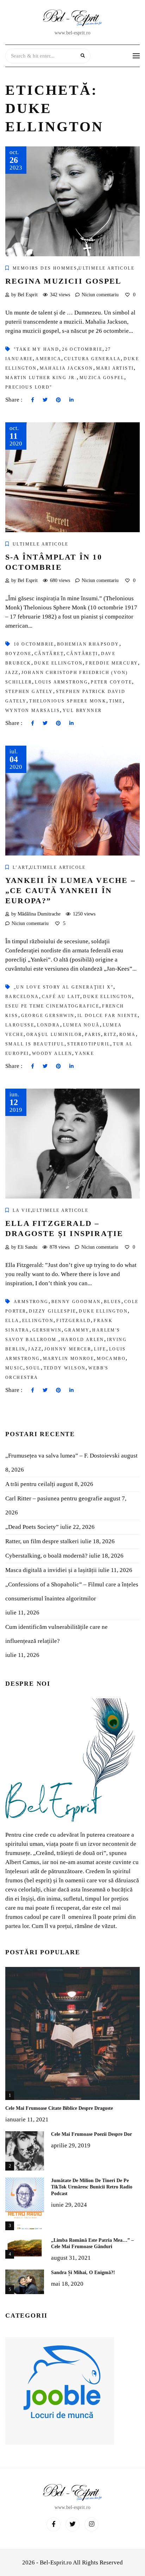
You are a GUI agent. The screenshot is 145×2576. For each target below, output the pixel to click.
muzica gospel (102, 378)
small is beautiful (35, 1044)
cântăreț (49, 654)
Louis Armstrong (61, 682)
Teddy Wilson (65, 1368)
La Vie (22, 1210)
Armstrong (31, 1302)
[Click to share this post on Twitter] (45, 400)
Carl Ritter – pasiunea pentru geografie (54, 1498)
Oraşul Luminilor (54, 1035)
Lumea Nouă (81, 1025)
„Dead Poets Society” (32, 1527)
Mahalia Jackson (67, 368)
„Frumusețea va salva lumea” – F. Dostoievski (62, 1456)
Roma (128, 1035)
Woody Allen (52, 1053)
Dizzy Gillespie (52, 1311)
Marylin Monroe (69, 1359)
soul (33, 1368)
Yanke (84, 1053)
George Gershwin (48, 1016)
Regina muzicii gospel (63, 281)
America (48, 359)
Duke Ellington (59, 663)
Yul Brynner (82, 711)
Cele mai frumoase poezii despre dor (92, 2134)
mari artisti (115, 368)
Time (116, 701)
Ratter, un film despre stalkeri (42, 1541)
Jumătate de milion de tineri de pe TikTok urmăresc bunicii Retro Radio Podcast (92, 2187)
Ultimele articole (106, 268)
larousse (20, 1025)
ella (12, 1321)
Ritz (110, 1035)
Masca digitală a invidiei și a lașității (51, 1570)
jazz (12, 673)
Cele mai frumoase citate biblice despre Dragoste (59, 2108)
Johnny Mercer (68, 1349)
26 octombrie (82, 349)
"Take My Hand (36, 349)
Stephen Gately (29, 692)
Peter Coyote (111, 682)
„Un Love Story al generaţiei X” (64, 987)
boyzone (18, 654)
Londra (48, 1025)
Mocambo (111, 1359)
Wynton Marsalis (33, 711)
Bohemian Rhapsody (88, 644)
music (14, 1368)
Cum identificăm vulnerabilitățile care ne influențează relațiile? (56, 1634)
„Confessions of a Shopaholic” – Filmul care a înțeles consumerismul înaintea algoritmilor (72, 1591)
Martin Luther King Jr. (41, 378)
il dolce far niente (108, 1016)
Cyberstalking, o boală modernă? (46, 1556)
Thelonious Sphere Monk (68, 701)
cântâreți (82, 654)
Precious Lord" (29, 387)
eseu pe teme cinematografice (52, 1006)
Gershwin (47, 1330)
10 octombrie (34, 644)
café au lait (61, 997)
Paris (93, 1035)
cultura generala (92, 359)
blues (113, 1302)
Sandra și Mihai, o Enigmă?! (83, 2273)
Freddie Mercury (112, 663)
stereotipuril (89, 1044)
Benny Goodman (76, 1302)
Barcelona (22, 997)
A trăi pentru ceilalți (30, 1484)
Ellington (38, 1321)
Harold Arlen (83, 1340)
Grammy (77, 1330)
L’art (21, 867)
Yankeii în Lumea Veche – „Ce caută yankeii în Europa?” (70, 890)
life (100, 1349)
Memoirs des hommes (45, 268)
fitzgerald (74, 1321)
